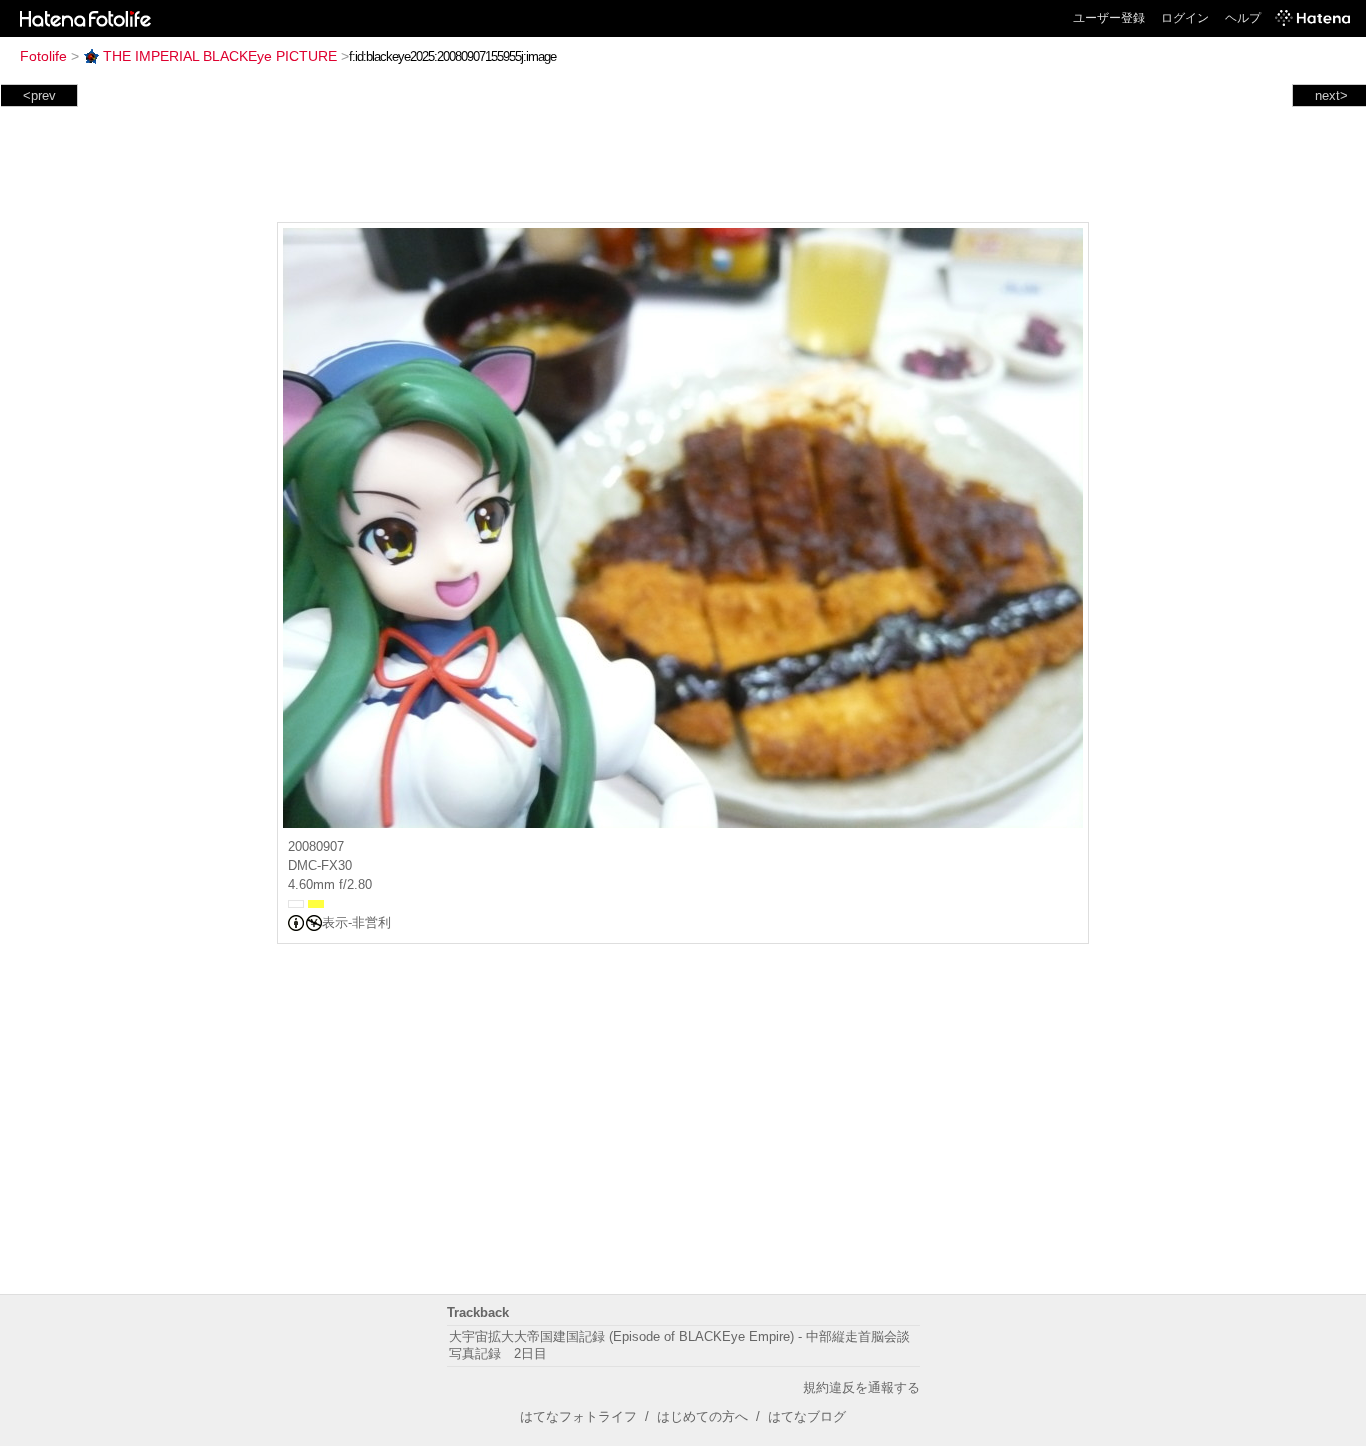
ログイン (1185, 18)
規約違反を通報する (861, 1387)
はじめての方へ (702, 1416)
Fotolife (43, 56)
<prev (39, 95)
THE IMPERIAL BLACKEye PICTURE (220, 56)
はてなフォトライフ (578, 1416)
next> (1331, 95)
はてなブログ (807, 1416)
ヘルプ (1243, 18)
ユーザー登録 (1109, 18)
